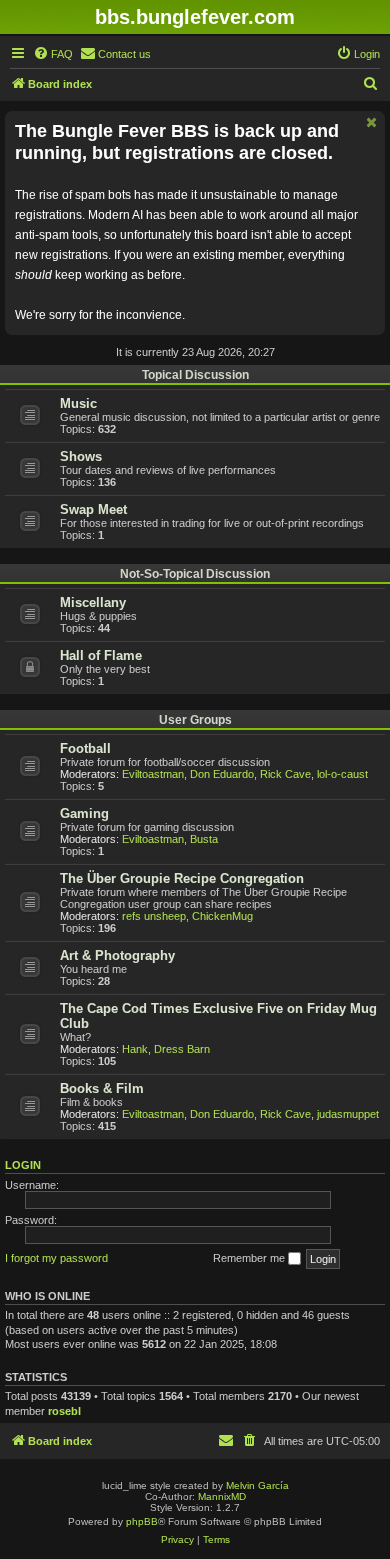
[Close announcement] (372, 122)
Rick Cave (285, 774)
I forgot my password (56, 1258)
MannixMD (222, 1496)
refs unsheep (154, 916)
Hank (135, 1049)
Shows (81, 456)
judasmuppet (348, 1114)
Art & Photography (117, 955)
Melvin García (257, 1485)
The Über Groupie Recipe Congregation (182, 878)
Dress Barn (182, 1049)
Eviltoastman (153, 774)
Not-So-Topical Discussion (195, 574)
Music (78, 403)
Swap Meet (93, 509)
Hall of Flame (101, 655)
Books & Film (102, 1088)
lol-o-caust (342, 774)
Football (85, 748)
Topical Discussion (195, 375)
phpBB (142, 1521)
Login (23, 1165)
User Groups (195, 720)
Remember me (250, 1258)
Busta (204, 839)
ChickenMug (222, 916)
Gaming (84, 813)
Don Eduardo (222, 774)
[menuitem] (53, 54)
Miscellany (93, 602)
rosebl (64, 1411)
